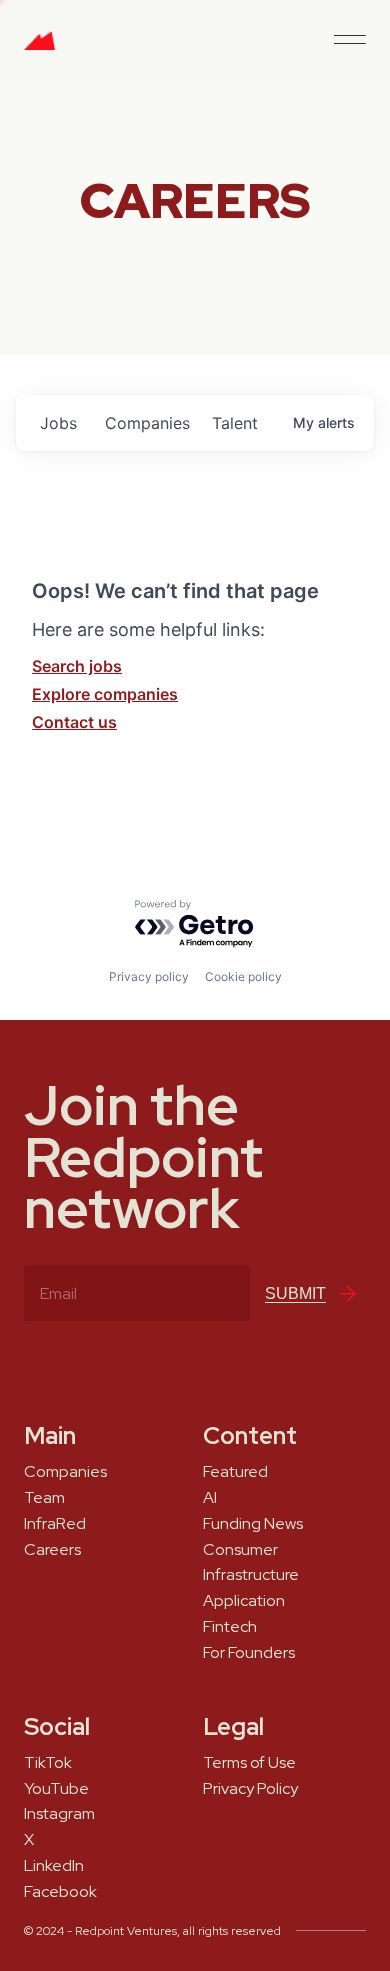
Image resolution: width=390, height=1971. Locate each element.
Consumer (240, 1550)
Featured (235, 1472)
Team (44, 1498)
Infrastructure (251, 1575)
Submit (295, 1293)
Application (244, 1601)
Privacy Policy (250, 1789)
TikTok (48, 1763)
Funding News (253, 1524)
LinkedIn (54, 1866)
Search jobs (77, 666)
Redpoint (39, 48)
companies (147, 423)
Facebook (60, 1892)
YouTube (56, 1789)
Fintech (230, 1627)
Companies (65, 1472)
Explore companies (105, 694)
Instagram (59, 1814)
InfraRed (55, 1524)
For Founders (249, 1653)
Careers (52, 1550)
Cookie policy (243, 976)
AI (210, 1498)
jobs (58, 423)
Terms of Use (249, 1763)
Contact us (74, 722)
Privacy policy (149, 976)
